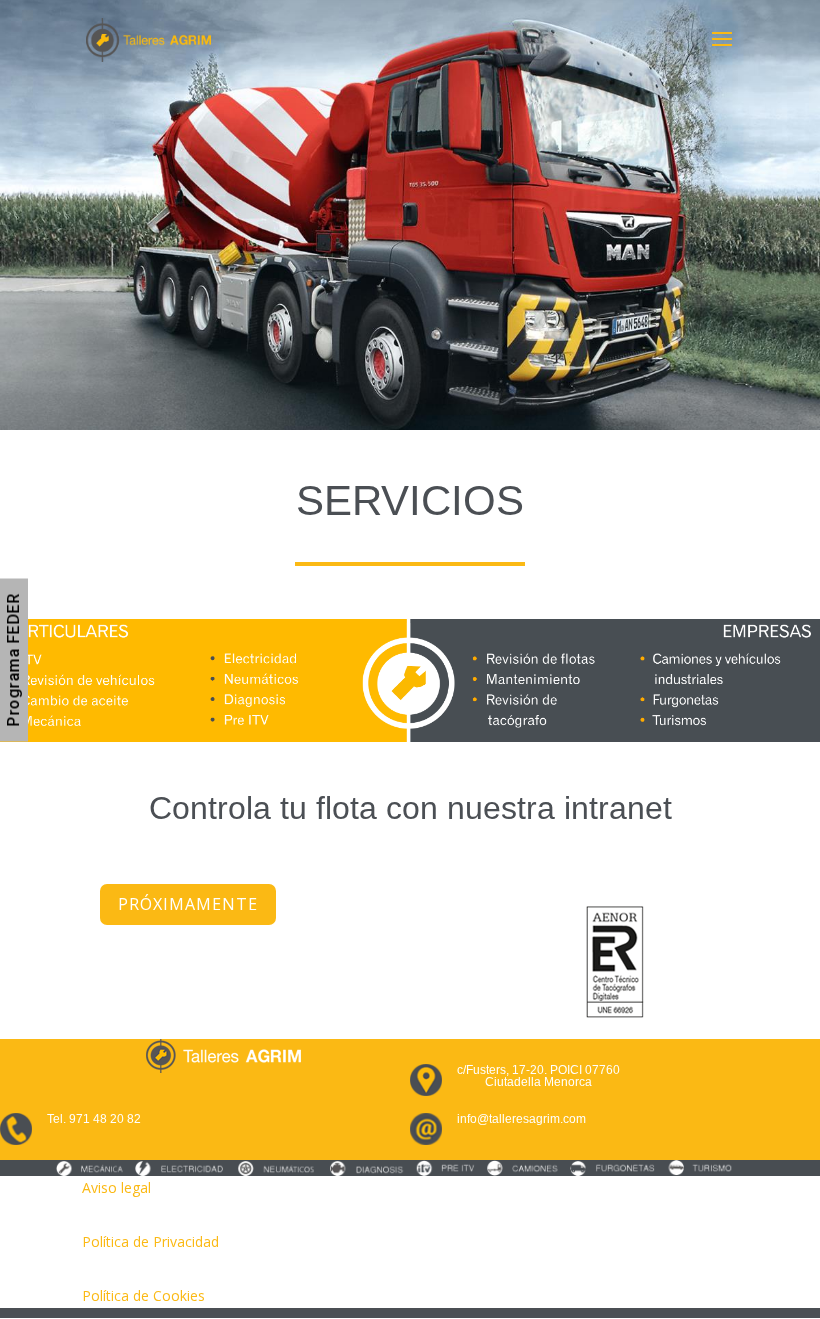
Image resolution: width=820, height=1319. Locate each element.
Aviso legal (116, 1187)
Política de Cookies (143, 1295)
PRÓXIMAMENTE (188, 904)
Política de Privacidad (150, 1241)
